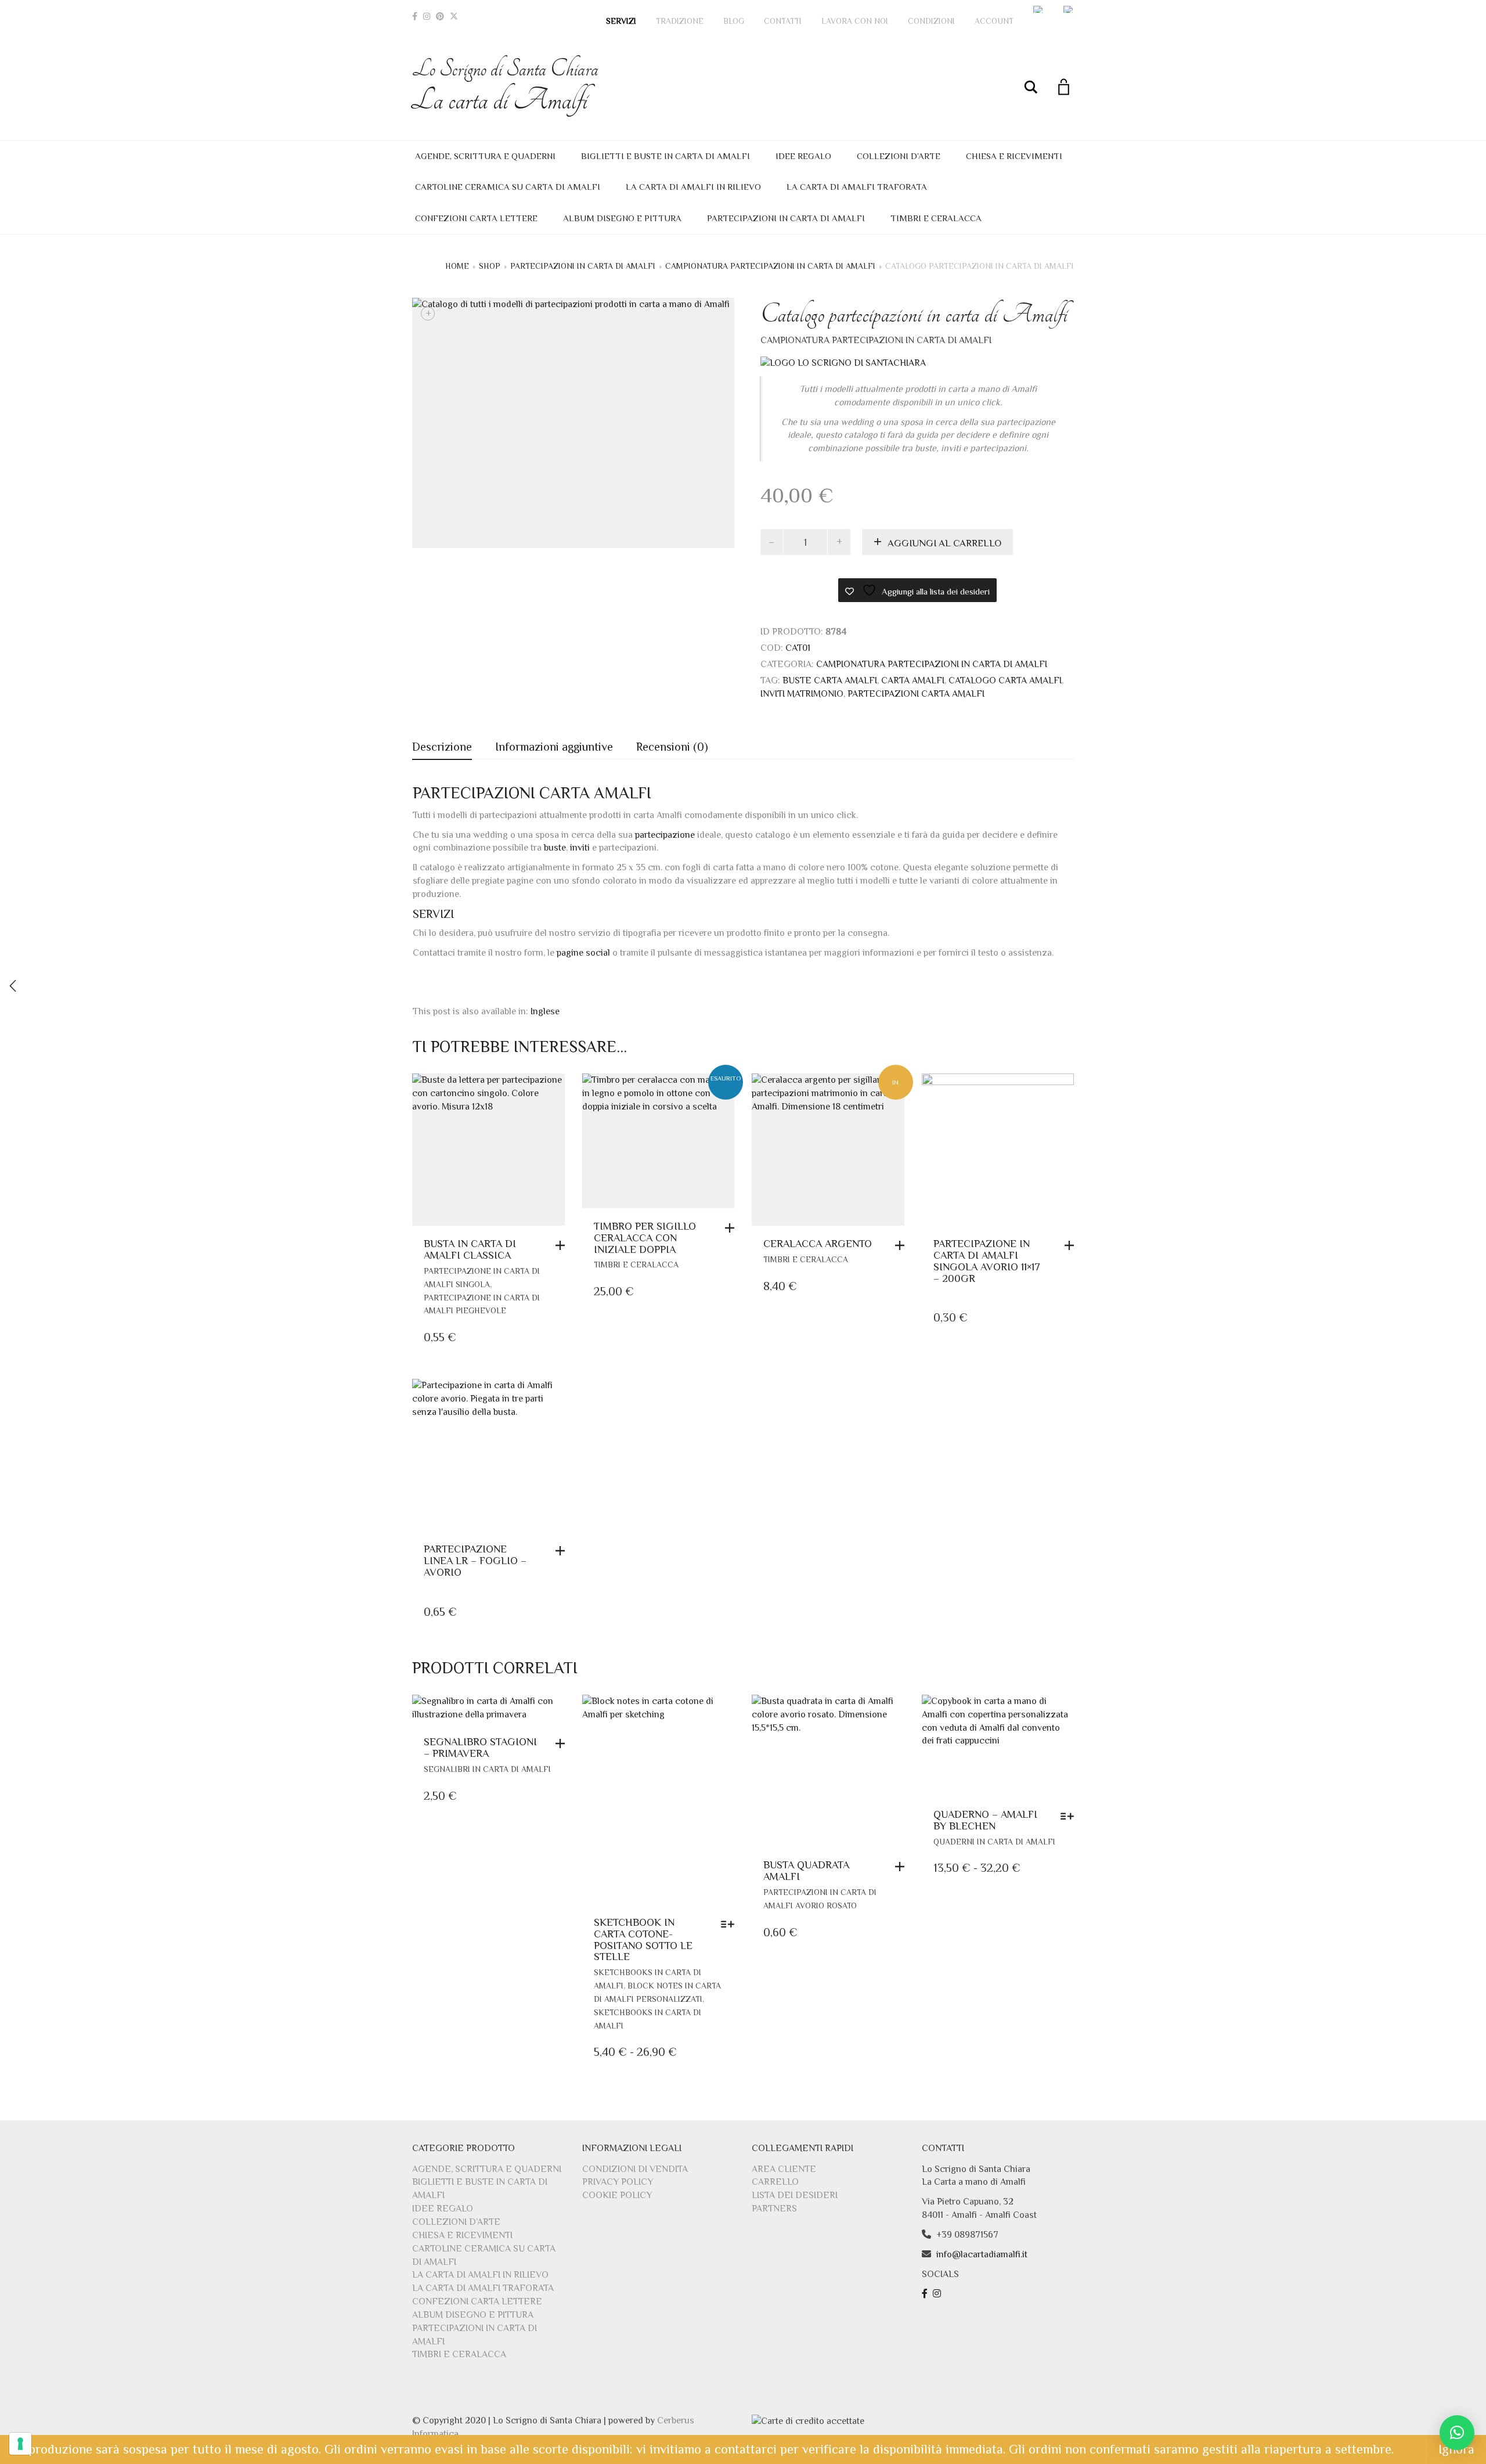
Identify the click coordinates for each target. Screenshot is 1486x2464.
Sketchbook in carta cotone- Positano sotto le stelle (643, 1939)
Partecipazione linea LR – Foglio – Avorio (475, 1561)
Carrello (775, 2182)
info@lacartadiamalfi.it (982, 2254)
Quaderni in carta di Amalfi (994, 1842)
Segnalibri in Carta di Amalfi (487, 1769)
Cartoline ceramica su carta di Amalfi (508, 187)
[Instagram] (427, 16)
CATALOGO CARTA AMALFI (1005, 680)
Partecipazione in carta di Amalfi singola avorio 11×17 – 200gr (987, 1261)
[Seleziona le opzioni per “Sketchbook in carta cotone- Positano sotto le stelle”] (731, 1924)
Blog (734, 21)
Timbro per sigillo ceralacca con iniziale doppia (645, 1238)
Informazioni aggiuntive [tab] (554, 747)
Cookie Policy (617, 2195)
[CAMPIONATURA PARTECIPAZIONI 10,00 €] (13, 986)
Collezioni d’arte (899, 156)
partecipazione (665, 835)
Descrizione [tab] (442, 747)
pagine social (583, 953)
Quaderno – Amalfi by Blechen (985, 1820)
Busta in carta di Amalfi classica (470, 1249)
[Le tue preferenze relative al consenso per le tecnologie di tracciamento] (20, 2444)
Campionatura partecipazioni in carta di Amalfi (770, 266)
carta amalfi (913, 680)
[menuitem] (1038, 9)
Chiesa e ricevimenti (1014, 156)
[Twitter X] (454, 16)
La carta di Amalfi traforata (857, 187)
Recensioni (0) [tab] (672, 747)
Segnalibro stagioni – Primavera (480, 1748)
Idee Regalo (803, 156)
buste (555, 848)
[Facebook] (415, 16)
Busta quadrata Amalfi (806, 1871)
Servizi (621, 21)
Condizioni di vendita (635, 2169)
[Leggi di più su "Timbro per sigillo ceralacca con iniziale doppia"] (733, 1228)
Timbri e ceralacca (936, 218)
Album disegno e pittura (622, 218)
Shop (490, 266)
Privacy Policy (618, 2182)
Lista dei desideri (795, 2195)
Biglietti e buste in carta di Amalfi (666, 156)
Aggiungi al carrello (944, 543)
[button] (563, 1245)
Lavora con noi (855, 21)
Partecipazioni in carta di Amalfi (786, 218)
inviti (580, 848)
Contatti (783, 21)
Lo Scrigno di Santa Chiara (505, 86)
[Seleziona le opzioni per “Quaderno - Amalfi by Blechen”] (1070, 1816)
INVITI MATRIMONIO (802, 694)
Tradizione (680, 21)
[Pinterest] (440, 16)
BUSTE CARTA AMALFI (830, 680)
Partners (774, 2209)
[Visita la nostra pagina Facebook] (926, 2294)
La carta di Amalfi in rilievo (693, 187)
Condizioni (931, 21)
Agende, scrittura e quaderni (485, 156)
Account (994, 21)
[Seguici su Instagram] (938, 2294)
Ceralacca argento (818, 1244)
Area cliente (784, 2169)
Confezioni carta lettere (476, 218)
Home (457, 266)
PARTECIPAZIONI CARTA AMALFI (916, 694)
